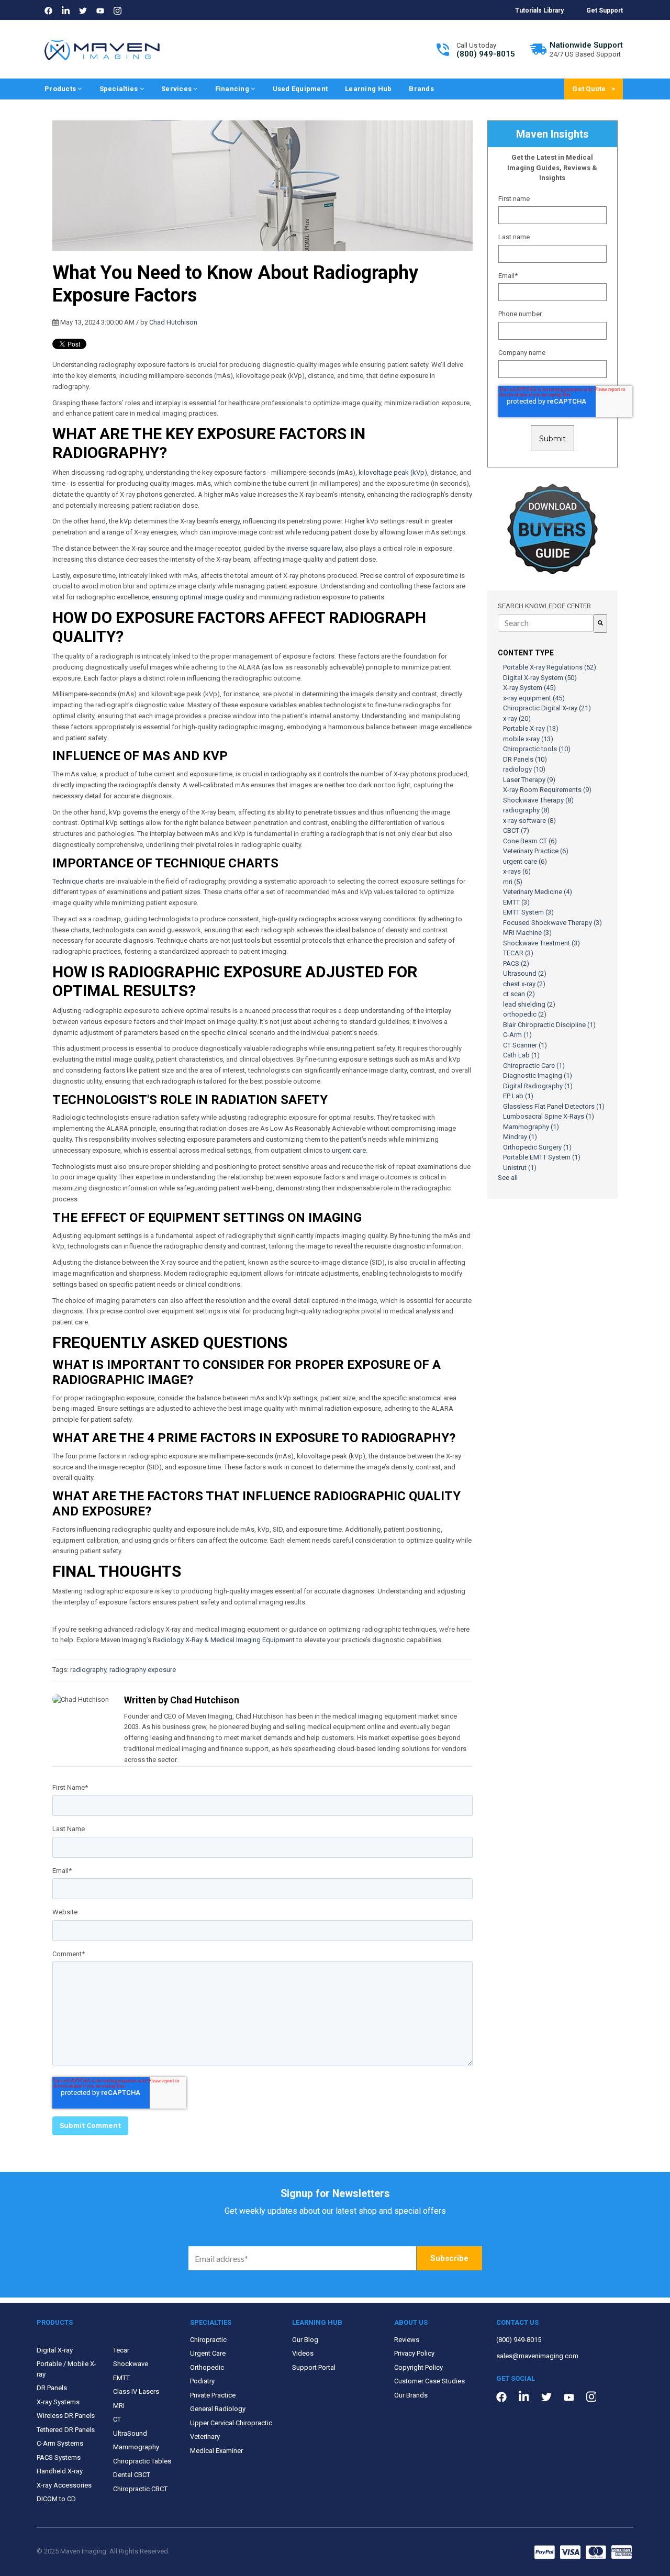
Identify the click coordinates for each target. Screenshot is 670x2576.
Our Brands (411, 2395)
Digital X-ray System (540, 678)
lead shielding (529, 1004)
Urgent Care (208, 2353)
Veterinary (205, 2436)
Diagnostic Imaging (538, 1075)
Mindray (520, 1137)
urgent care (349, 1150)
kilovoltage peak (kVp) (393, 472)
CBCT (516, 830)
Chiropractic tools (537, 749)
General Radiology (218, 2409)
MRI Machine (527, 933)
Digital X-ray (55, 2350)
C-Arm (517, 1035)
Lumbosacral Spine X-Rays (549, 1116)
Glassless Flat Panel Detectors (554, 1106)
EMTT (516, 902)
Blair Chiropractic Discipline (549, 1025)
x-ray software (529, 821)
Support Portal (314, 2367)
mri (513, 882)
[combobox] (546, 623)
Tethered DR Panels (66, 2430)
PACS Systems (59, 2457)
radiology (524, 769)
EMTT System (528, 912)
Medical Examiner (216, 2451)
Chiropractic (208, 2340)
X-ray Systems (58, 2402)
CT (117, 2419)
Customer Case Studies (429, 2381)
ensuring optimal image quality (198, 597)
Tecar (121, 2350)
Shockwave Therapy (538, 800)
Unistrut (520, 1168)
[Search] (600, 623)
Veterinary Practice (536, 851)
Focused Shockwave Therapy (552, 923)
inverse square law (314, 548)
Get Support (605, 10)
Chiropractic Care (534, 1066)
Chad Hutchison (173, 322)
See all (508, 1178)
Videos (303, 2353)
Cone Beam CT (530, 841)
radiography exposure (143, 1670)
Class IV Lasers (136, 2391)
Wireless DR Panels (66, 2416)
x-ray (517, 718)
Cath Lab (521, 1055)
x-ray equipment (534, 698)
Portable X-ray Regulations (550, 667)
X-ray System (529, 688)
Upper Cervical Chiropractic (231, 2423)
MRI (119, 2406)
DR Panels (525, 759)
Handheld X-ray (60, 2471)
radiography (88, 1670)
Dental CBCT (132, 2475)
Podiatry (202, 2381)
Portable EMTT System (542, 1157)
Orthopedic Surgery (537, 1147)
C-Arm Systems (60, 2443)
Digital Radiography (538, 1086)
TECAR (518, 953)
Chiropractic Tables (142, 2461)
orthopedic (525, 1014)
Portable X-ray (531, 728)
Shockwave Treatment (541, 943)
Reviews (407, 2340)
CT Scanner (525, 1045)
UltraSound (130, 2433)
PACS (516, 963)
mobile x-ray (528, 739)
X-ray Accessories (64, 2485)
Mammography (531, 1127)
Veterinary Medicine (538, 892)
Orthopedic (207, 2367)
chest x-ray (524, 984)
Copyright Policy (418, 2367)
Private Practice (213, 2395)
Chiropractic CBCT (140, 2489)
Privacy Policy (414, 2353)
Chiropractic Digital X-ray (547, 708)
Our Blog (305, 2340)
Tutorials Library (539, 10)
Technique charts (78, 881)
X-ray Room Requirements (547, 790)
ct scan (519, 994)
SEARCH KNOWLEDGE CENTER (544, 606)
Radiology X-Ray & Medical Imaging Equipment (224, 1640)
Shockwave (131, 2364)
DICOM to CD (56, 2499)
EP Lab (518, 1096)
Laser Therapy (529, 780)
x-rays (517, 871)
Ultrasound (525, 973)
